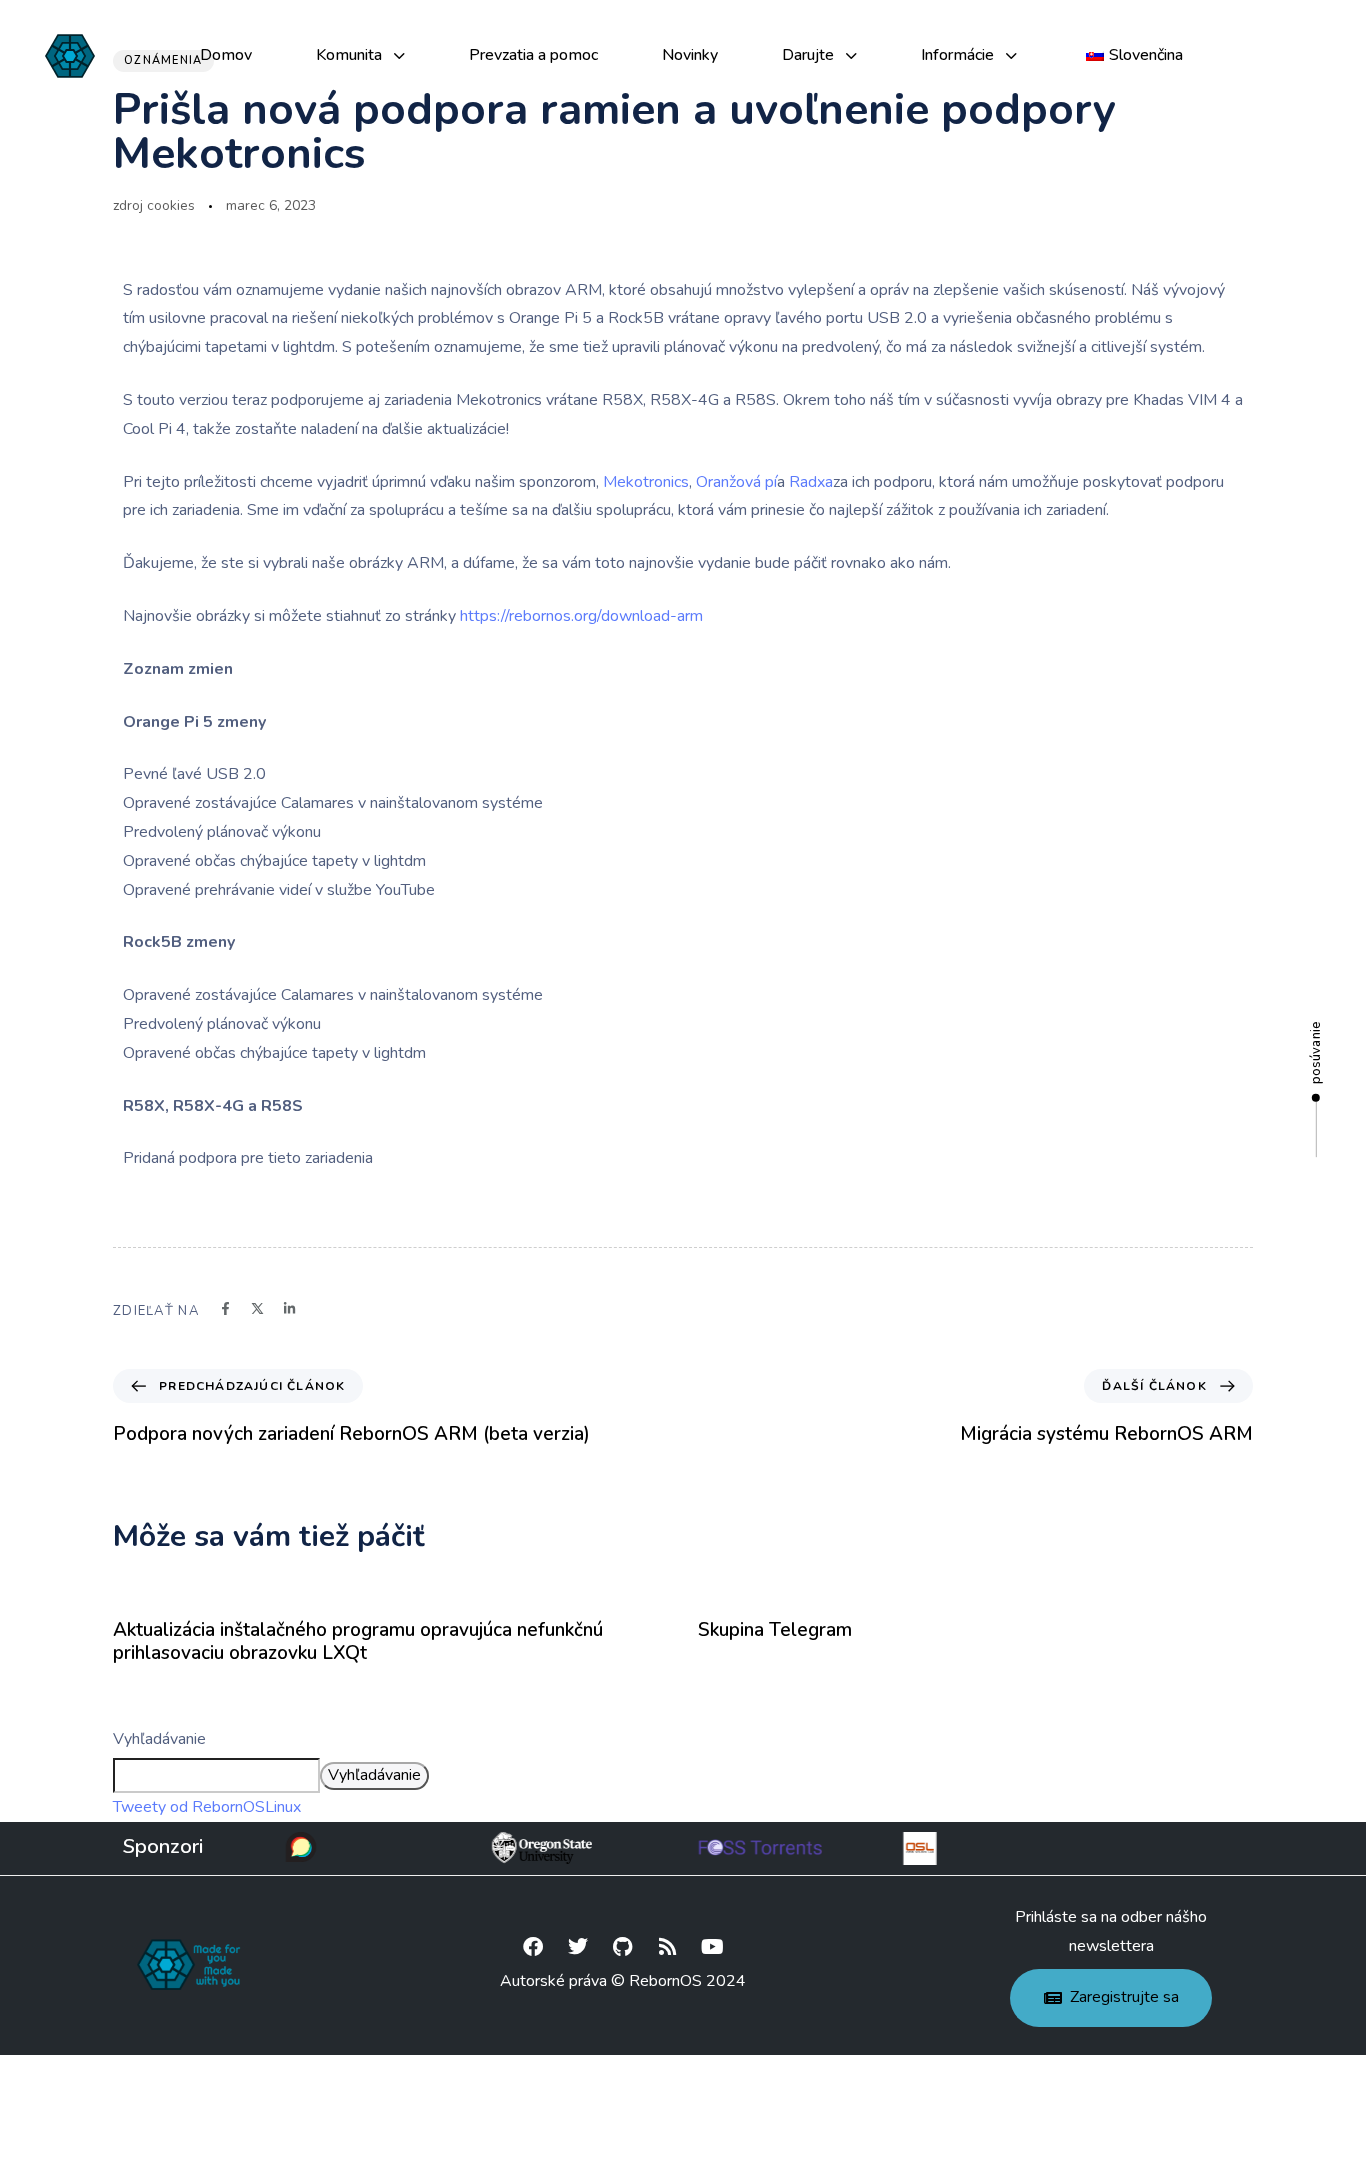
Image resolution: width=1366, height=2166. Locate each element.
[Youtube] (713, 1947)
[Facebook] (533, 1947)
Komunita (349, 55)
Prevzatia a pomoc (533, 55)
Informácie (957, 55)
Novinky (690, 55)
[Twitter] (578, 1947)
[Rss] (668, 1947)
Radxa (811, 482)
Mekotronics (646, 482)
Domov (226, 55)
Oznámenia (163, 60)
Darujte (808, 55)
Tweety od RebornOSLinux (207, 1807)
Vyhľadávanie (159, 1739)
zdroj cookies (154, 205)
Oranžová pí (736, 482)
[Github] (623, 1947)
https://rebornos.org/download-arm (581, 616)
